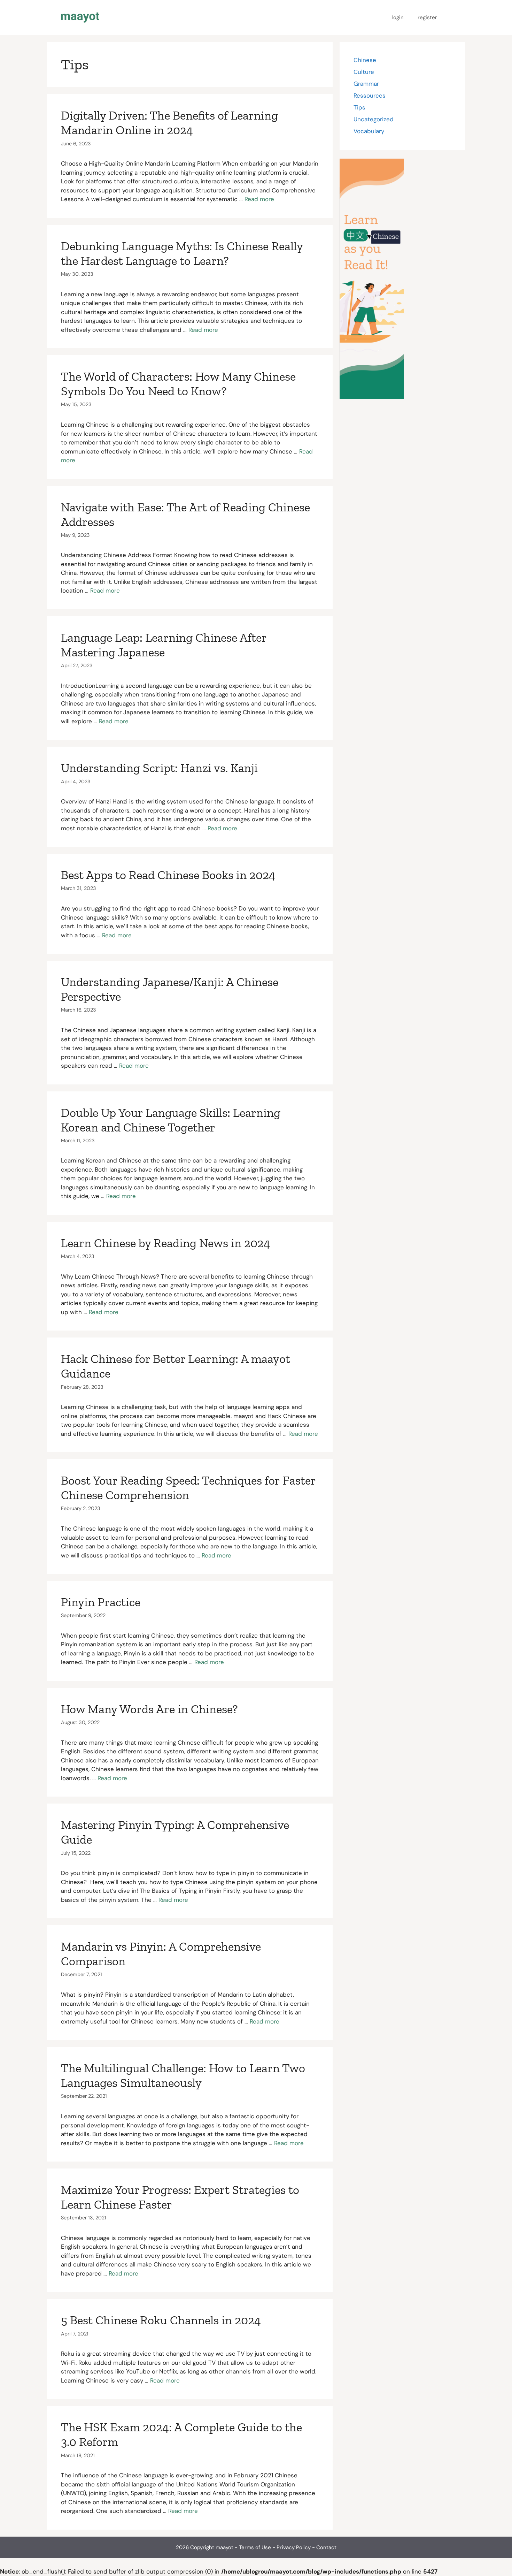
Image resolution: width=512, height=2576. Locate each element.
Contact (326, 2547)
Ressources (370, 96)
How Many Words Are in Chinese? (149, 1709)
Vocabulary (369, 131)
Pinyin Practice (101, 1602)
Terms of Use (255, 2547)
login (398, 17)
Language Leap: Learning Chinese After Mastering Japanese (164, 645)
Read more (259, 199)
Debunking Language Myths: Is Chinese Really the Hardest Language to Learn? (182, 253)
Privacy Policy (294, 2547)
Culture (364, 72)
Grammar (366, 84)
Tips (359, 107)
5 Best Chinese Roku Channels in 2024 (161, 2320)
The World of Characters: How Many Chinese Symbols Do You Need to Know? (178, 384)
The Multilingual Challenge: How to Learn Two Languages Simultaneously (183, 2075)
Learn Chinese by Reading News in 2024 (166, 1243)
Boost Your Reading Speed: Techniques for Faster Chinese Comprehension (188, 1488)
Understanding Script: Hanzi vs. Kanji (159, 768)
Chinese (365, 60)
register (427, 17)
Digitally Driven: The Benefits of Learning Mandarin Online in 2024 (169, 123)
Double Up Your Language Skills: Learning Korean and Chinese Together (171, 1120)
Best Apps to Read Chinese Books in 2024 (168, 875)
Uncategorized (374, 119)
